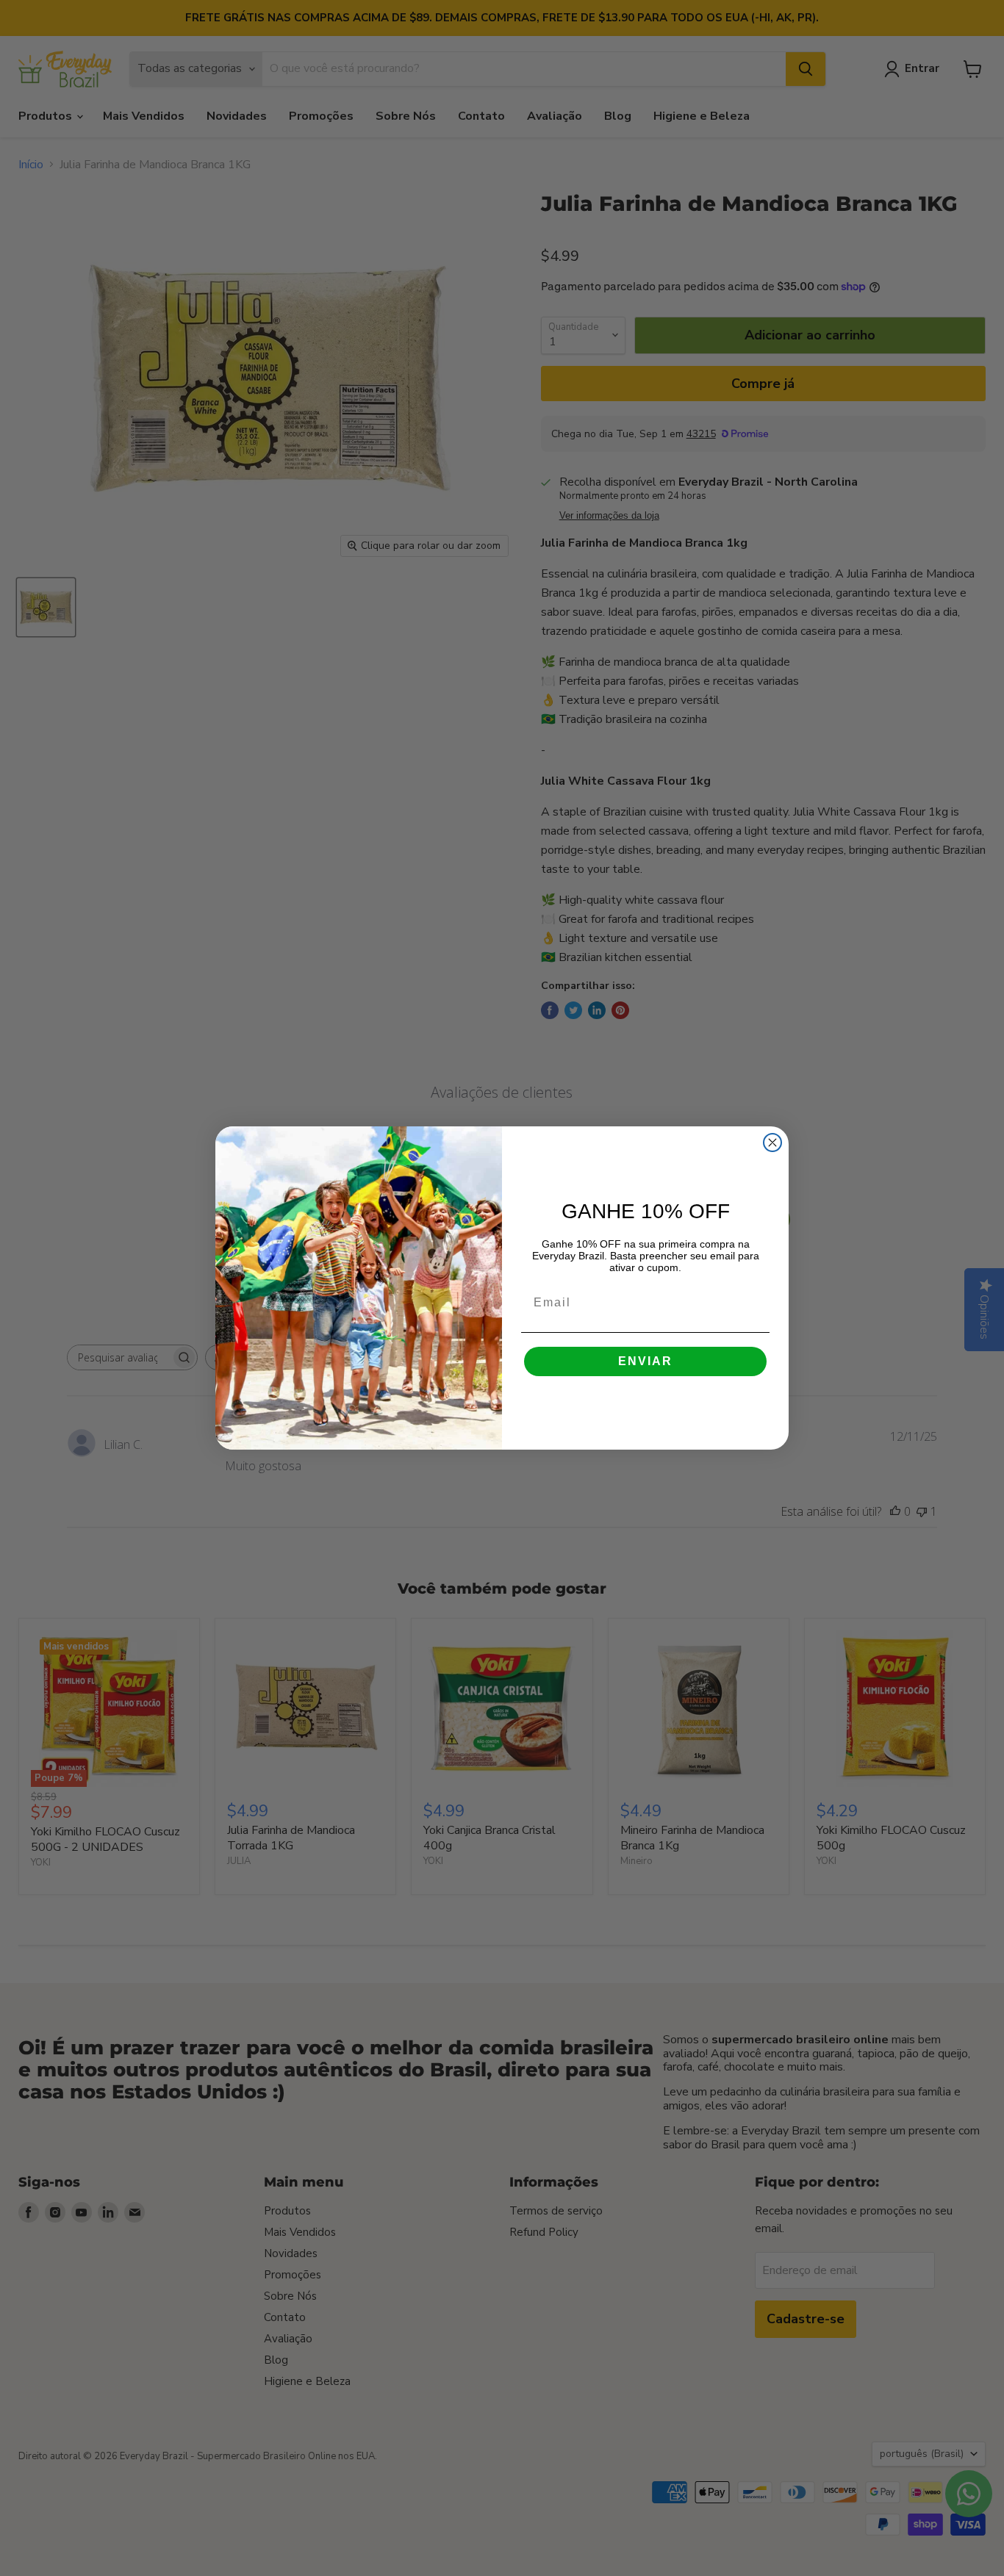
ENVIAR (645, 1361)
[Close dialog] (772, 1143)
